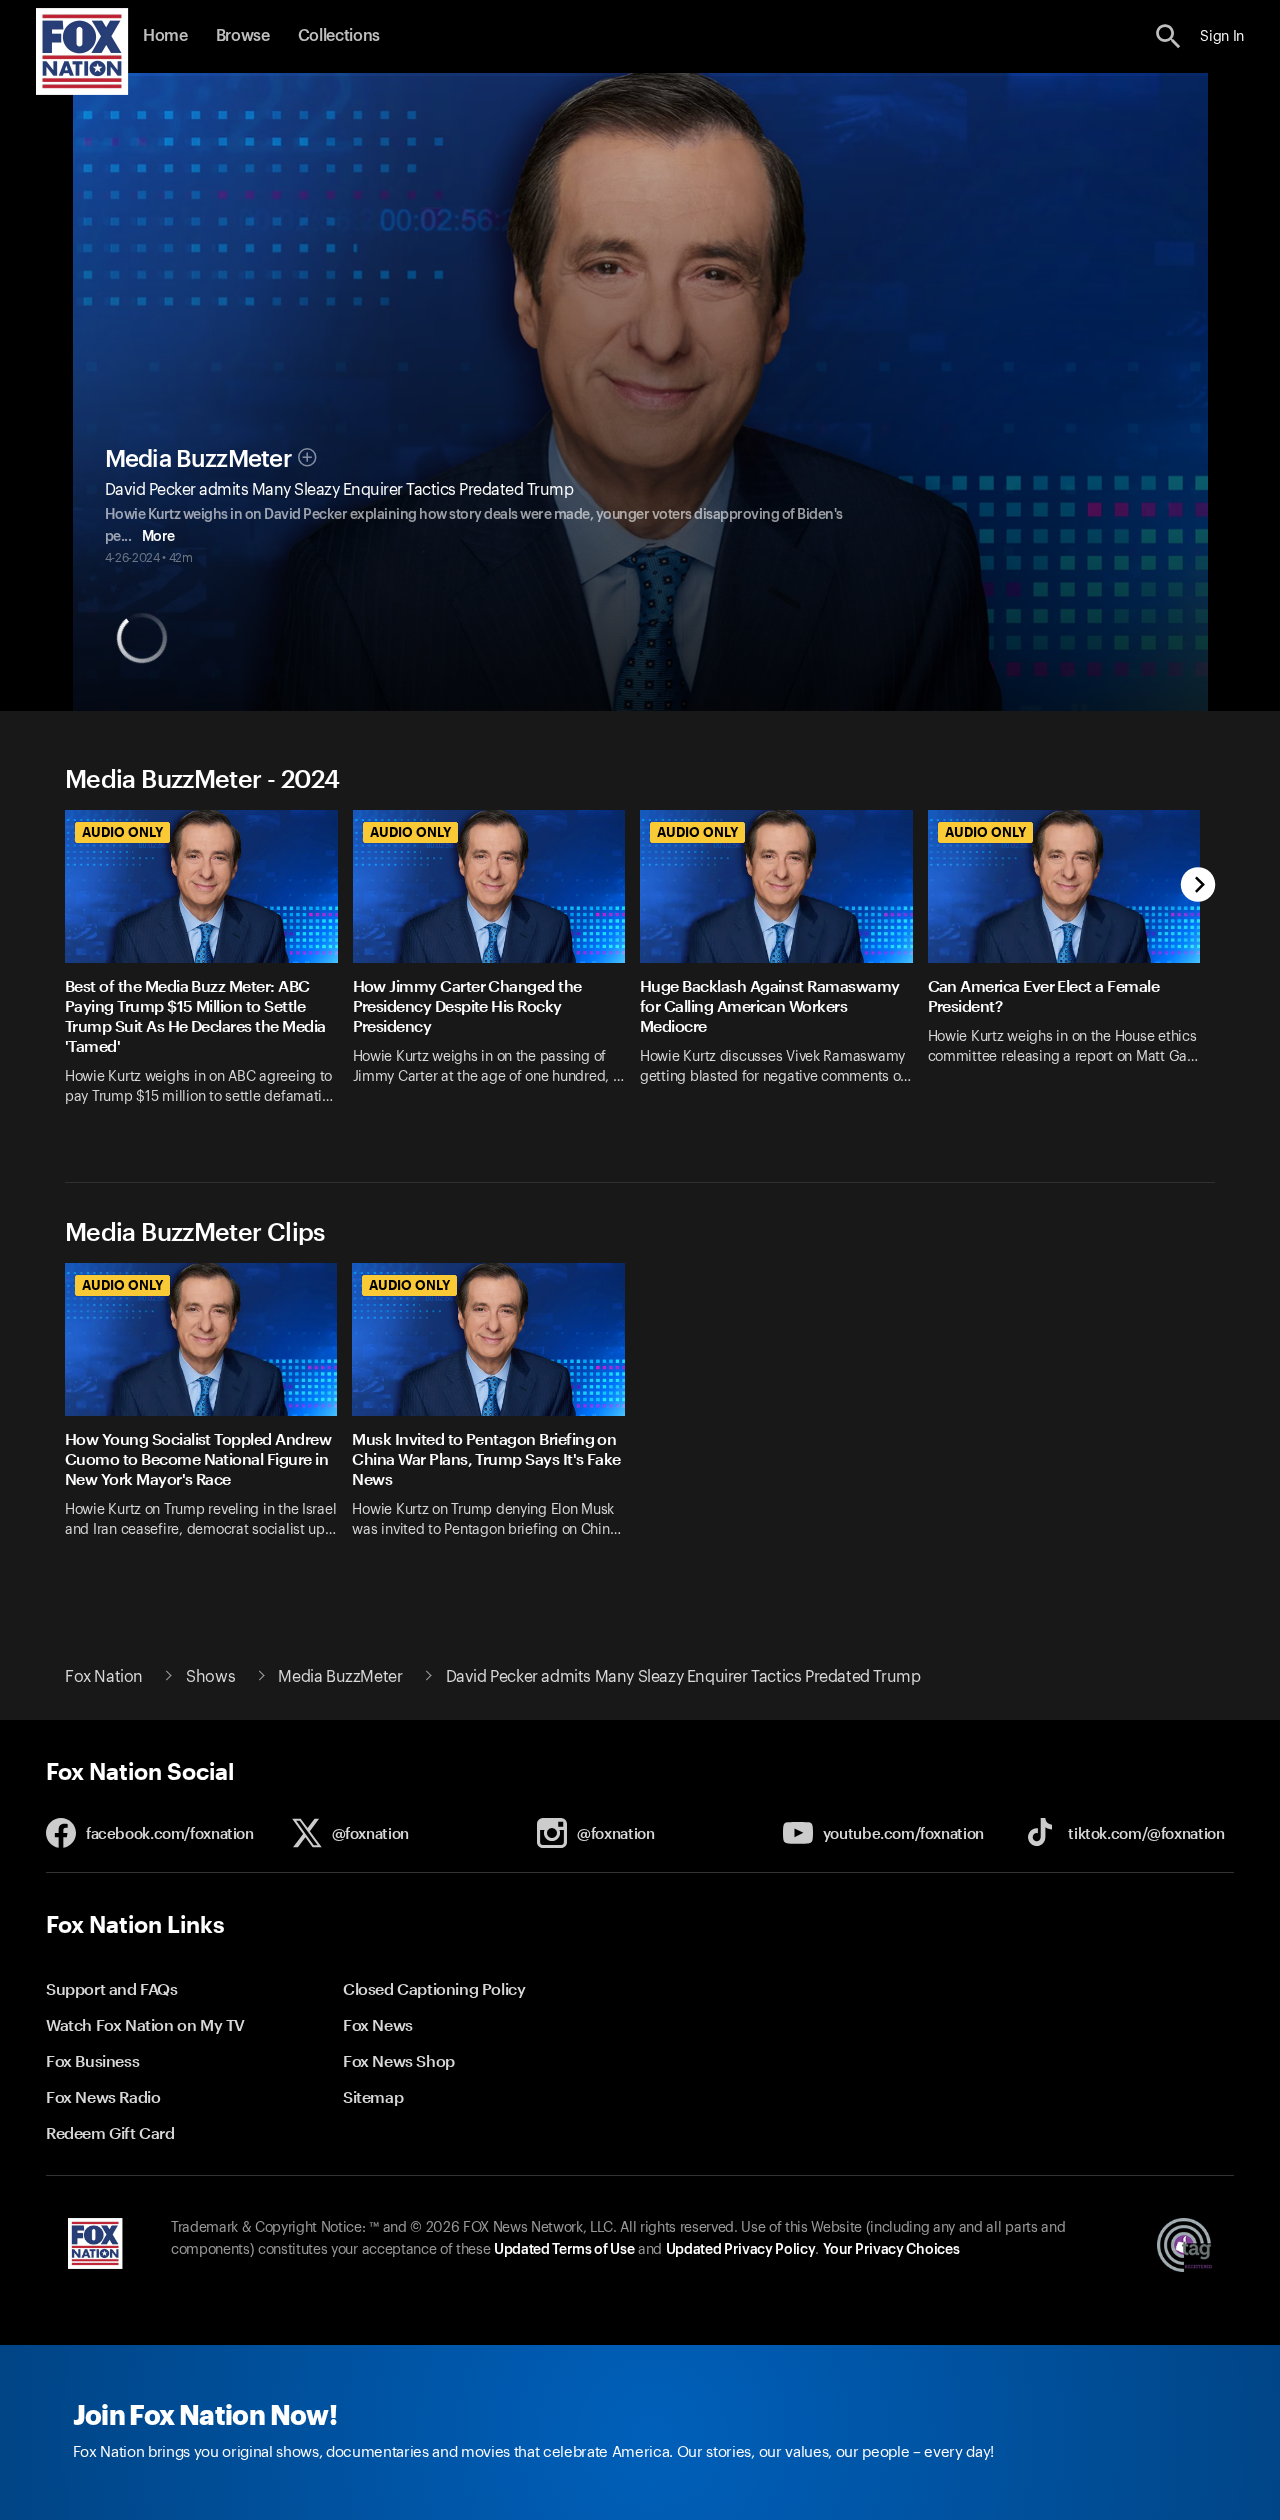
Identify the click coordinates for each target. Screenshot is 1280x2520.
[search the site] (1168, 36)
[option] (209, 970)
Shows (210, 1677)
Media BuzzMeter (199, 459)
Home (165, 36)
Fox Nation (104, 1677)
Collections (339, 36)
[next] (1198, 886)
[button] (1168, 36)
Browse (243, 36)
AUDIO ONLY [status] (122, 832)
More (158, 537)
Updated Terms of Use (564, 2250)
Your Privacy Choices (891, 2250)
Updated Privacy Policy (741, 2250)
